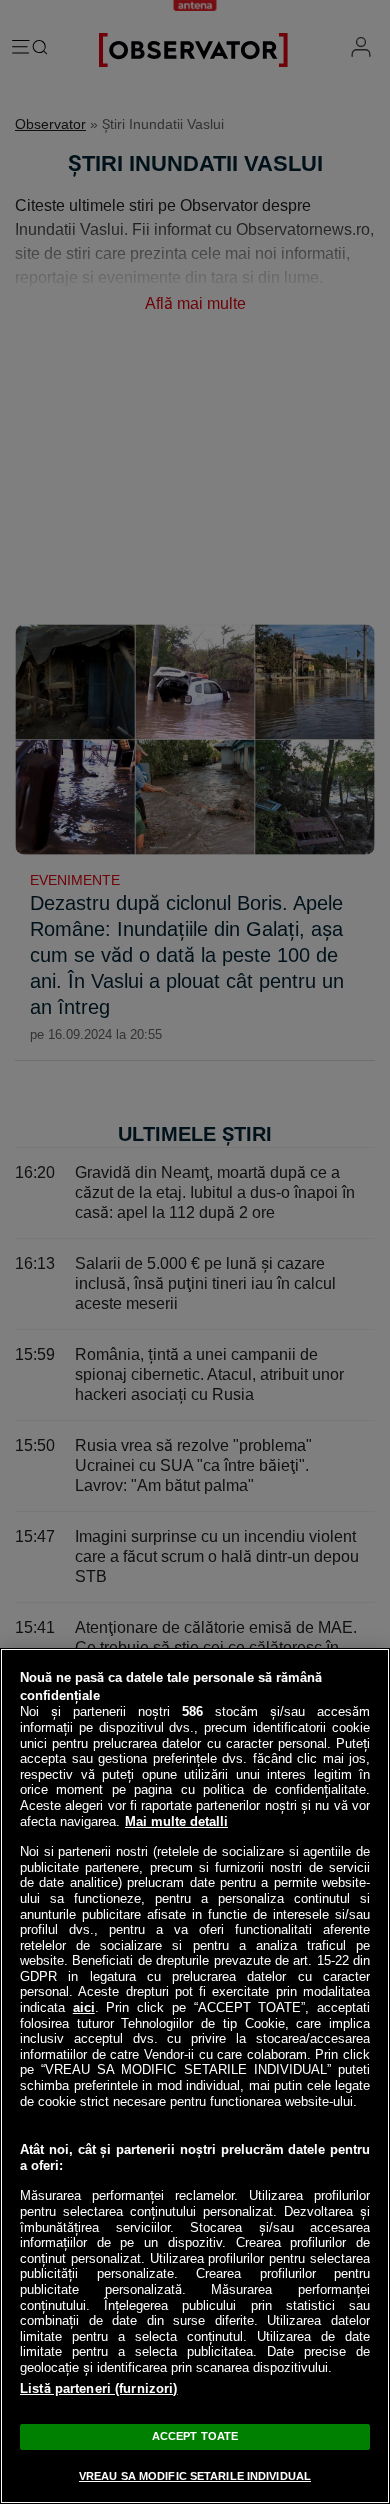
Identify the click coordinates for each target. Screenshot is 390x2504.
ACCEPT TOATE (195, 2436)
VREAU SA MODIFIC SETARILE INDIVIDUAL (195, 2476)
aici (84, 2007)
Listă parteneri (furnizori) (99, 2388)
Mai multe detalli (176, 1821)
